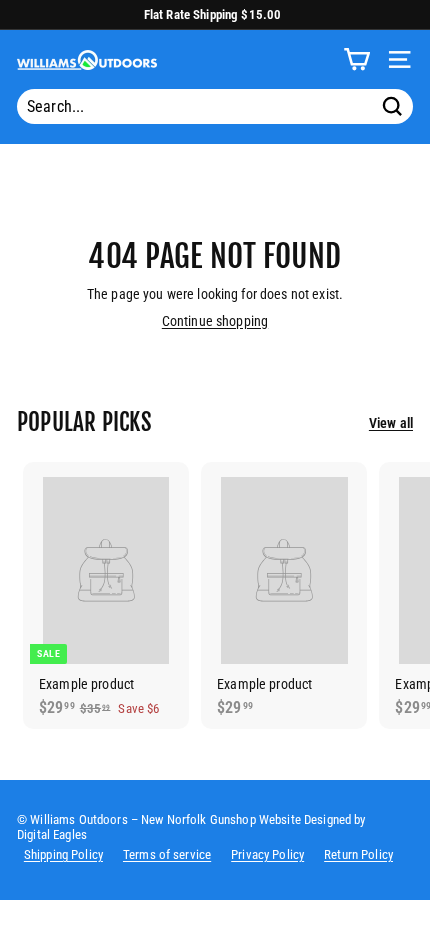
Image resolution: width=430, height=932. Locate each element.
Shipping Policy (63, 854)
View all (391, 423)
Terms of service (167, 854)
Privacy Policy (267, 854)
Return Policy (358, 854)
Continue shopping (215, 321)
